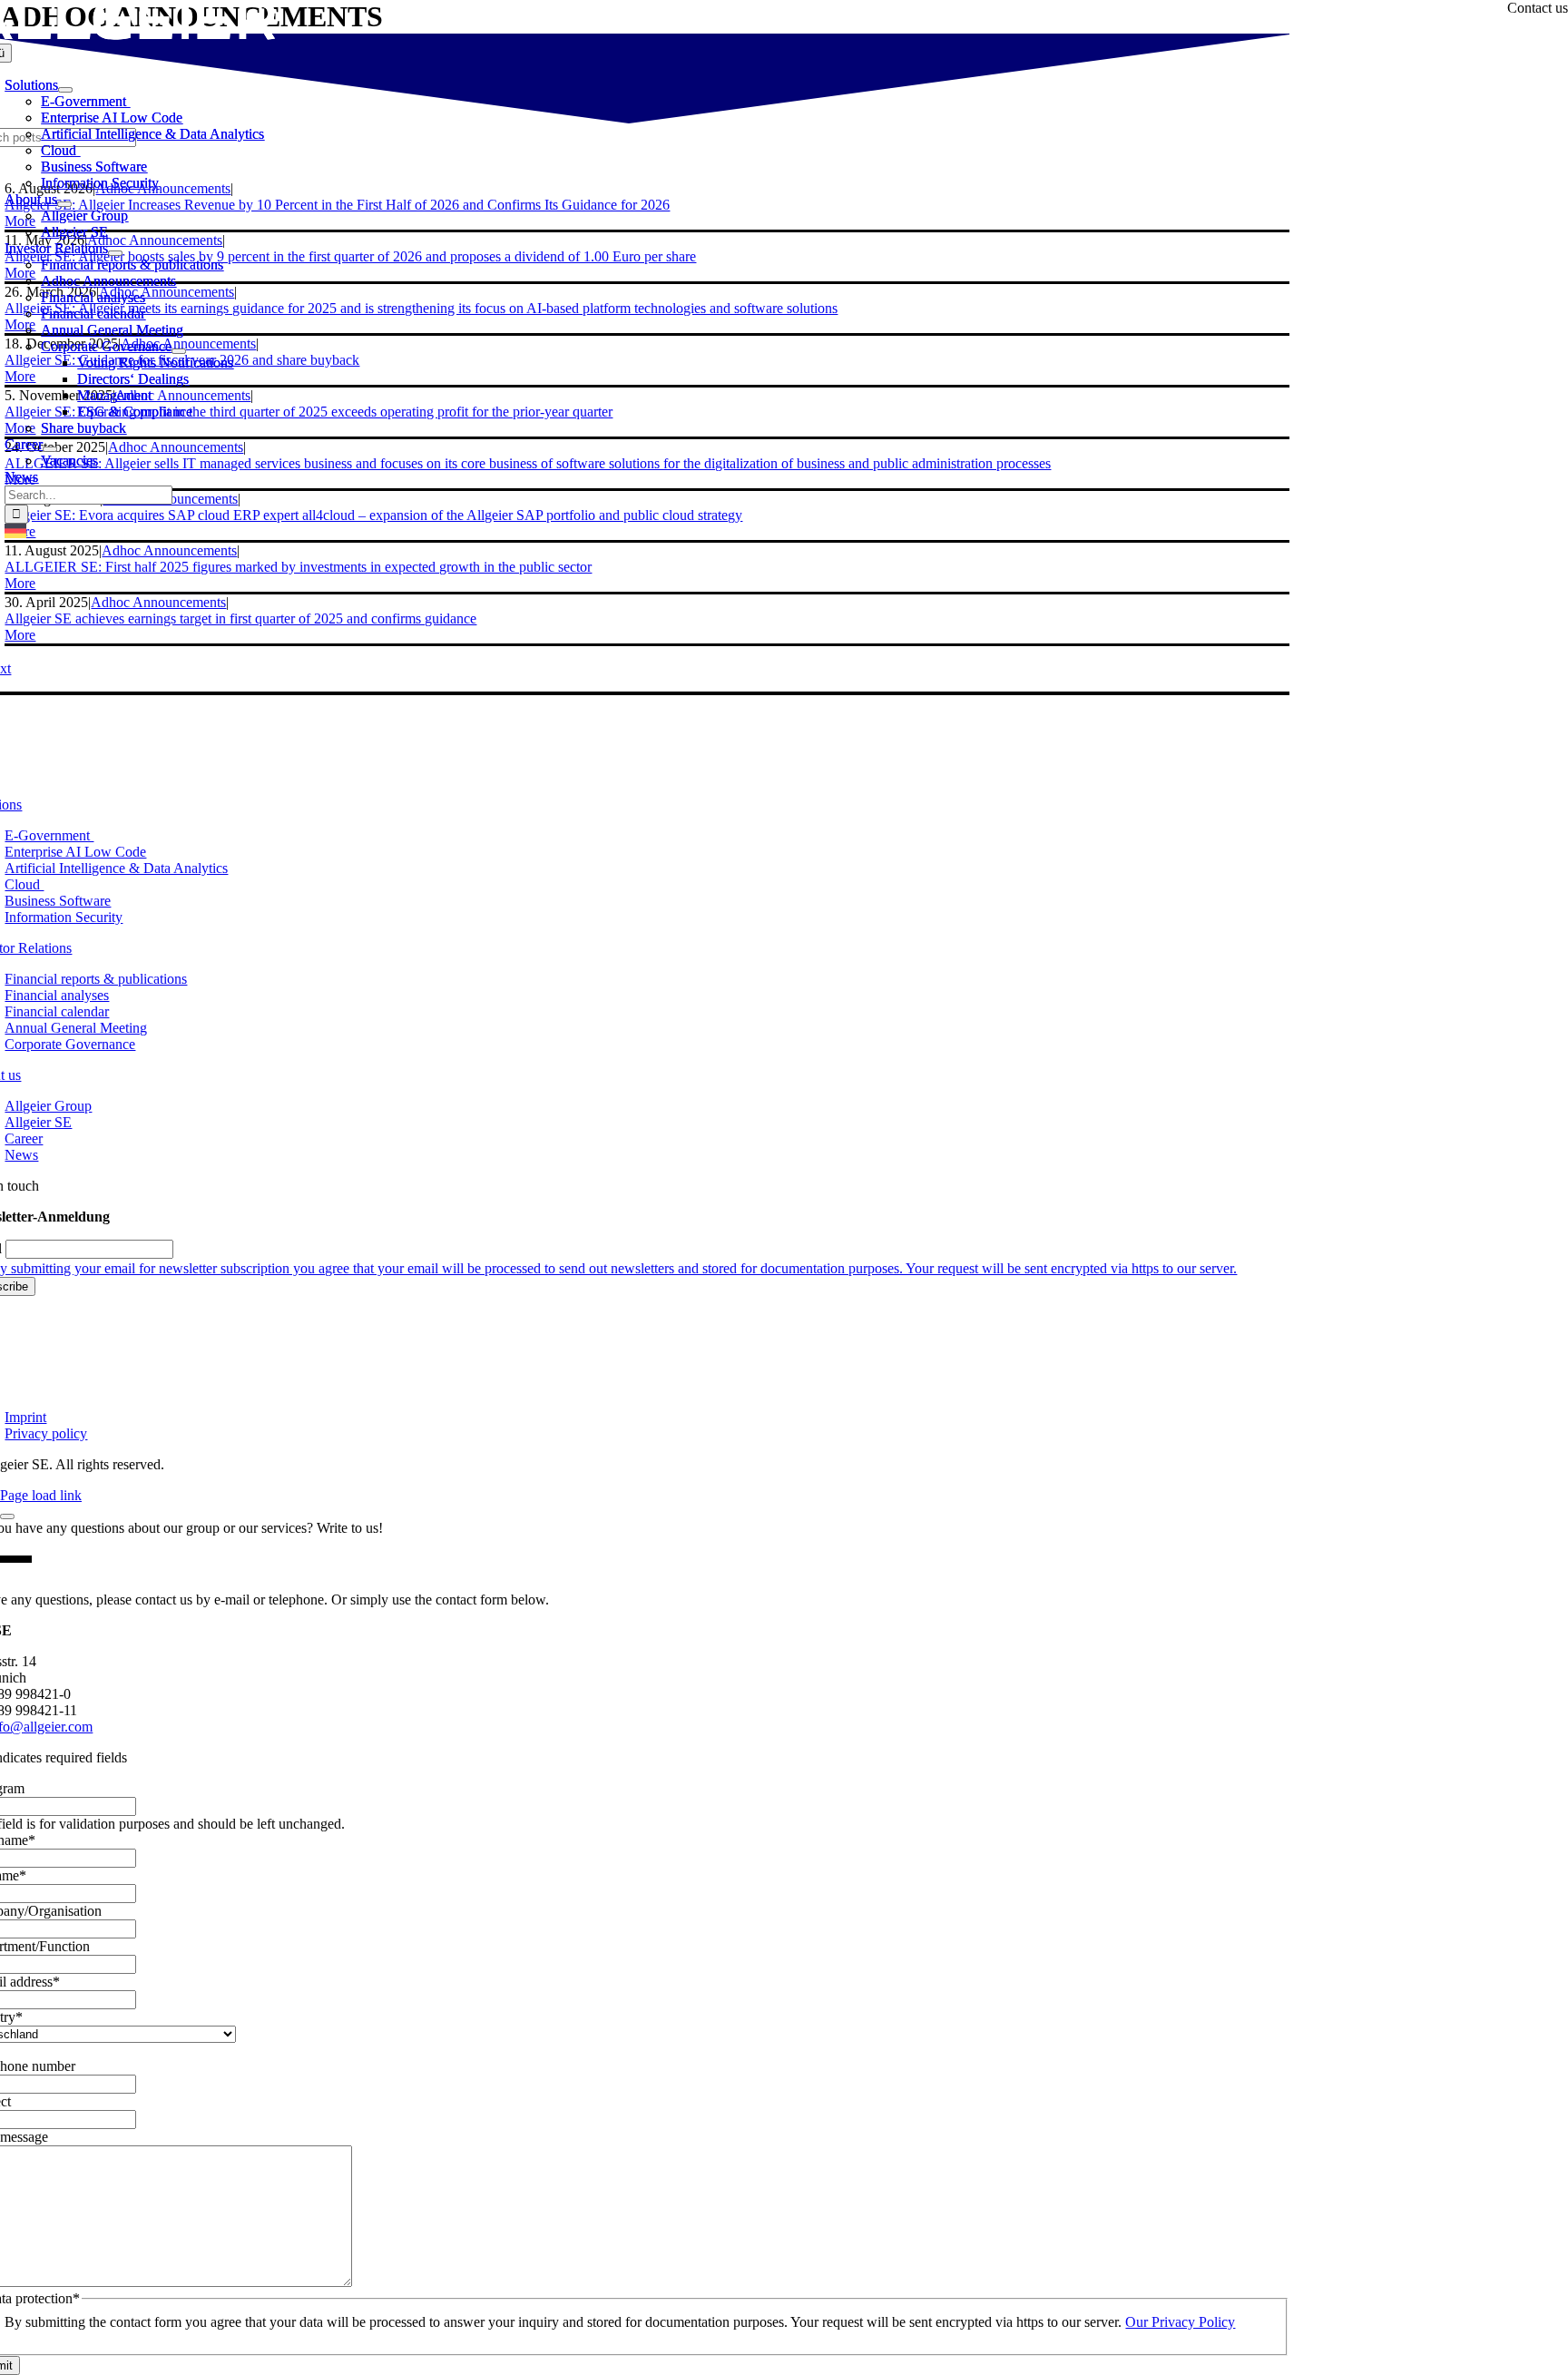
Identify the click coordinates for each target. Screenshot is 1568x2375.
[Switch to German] (15, 533)
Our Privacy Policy (1180, 2322)
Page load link (41, 1495)
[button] (20, 583)
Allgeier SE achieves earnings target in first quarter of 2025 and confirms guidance (240, 618)
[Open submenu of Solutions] (65, 90)
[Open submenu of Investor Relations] (115, 253)
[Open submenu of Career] (50, 449)
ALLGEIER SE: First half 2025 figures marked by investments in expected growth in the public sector (298, 567)
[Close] (7, 1516)
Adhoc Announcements (158, 602)
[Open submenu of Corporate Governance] (179, 351)
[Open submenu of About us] (64, 204)
